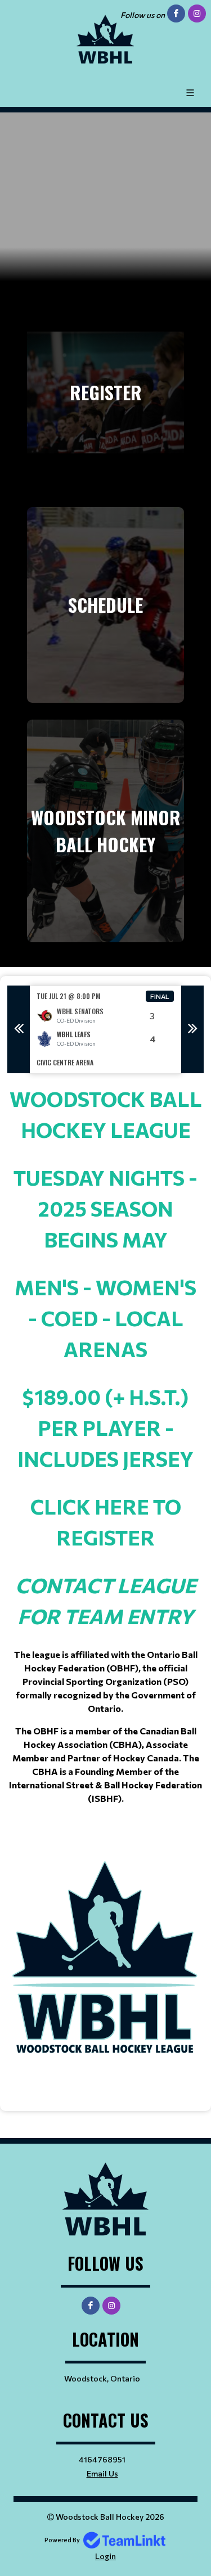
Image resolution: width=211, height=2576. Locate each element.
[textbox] (105, 1583)
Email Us (102, 2473)
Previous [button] (19, 1029)
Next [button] (192, 1029)
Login (105, 2556)
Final (160, 996)
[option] (105, 1030)
